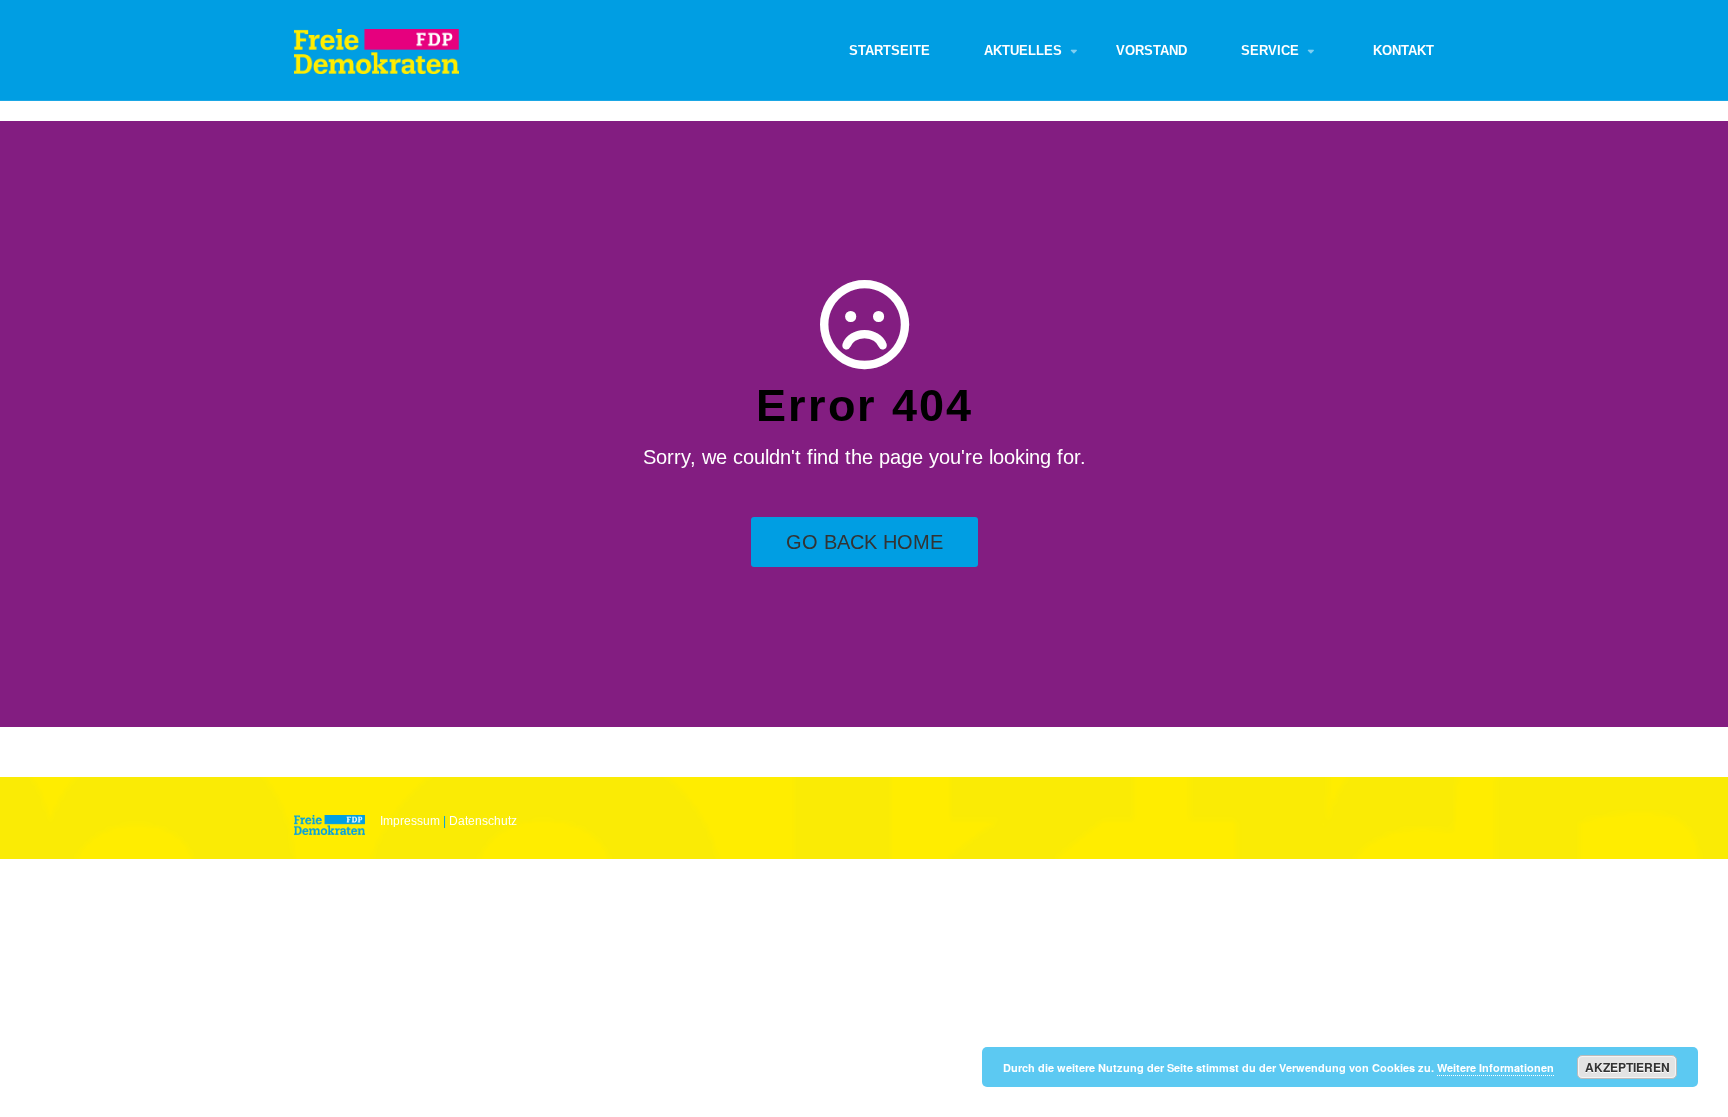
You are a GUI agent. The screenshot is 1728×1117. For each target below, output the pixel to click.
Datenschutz (483, 821)
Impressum (410, 821)
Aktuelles (1023, 50)
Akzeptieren (1627, 1067)
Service (1270, 50)
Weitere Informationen (1495, 1067)
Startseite (889, 50)
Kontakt (1403, 50)
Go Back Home (864, 542)
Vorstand (1151, 50)
